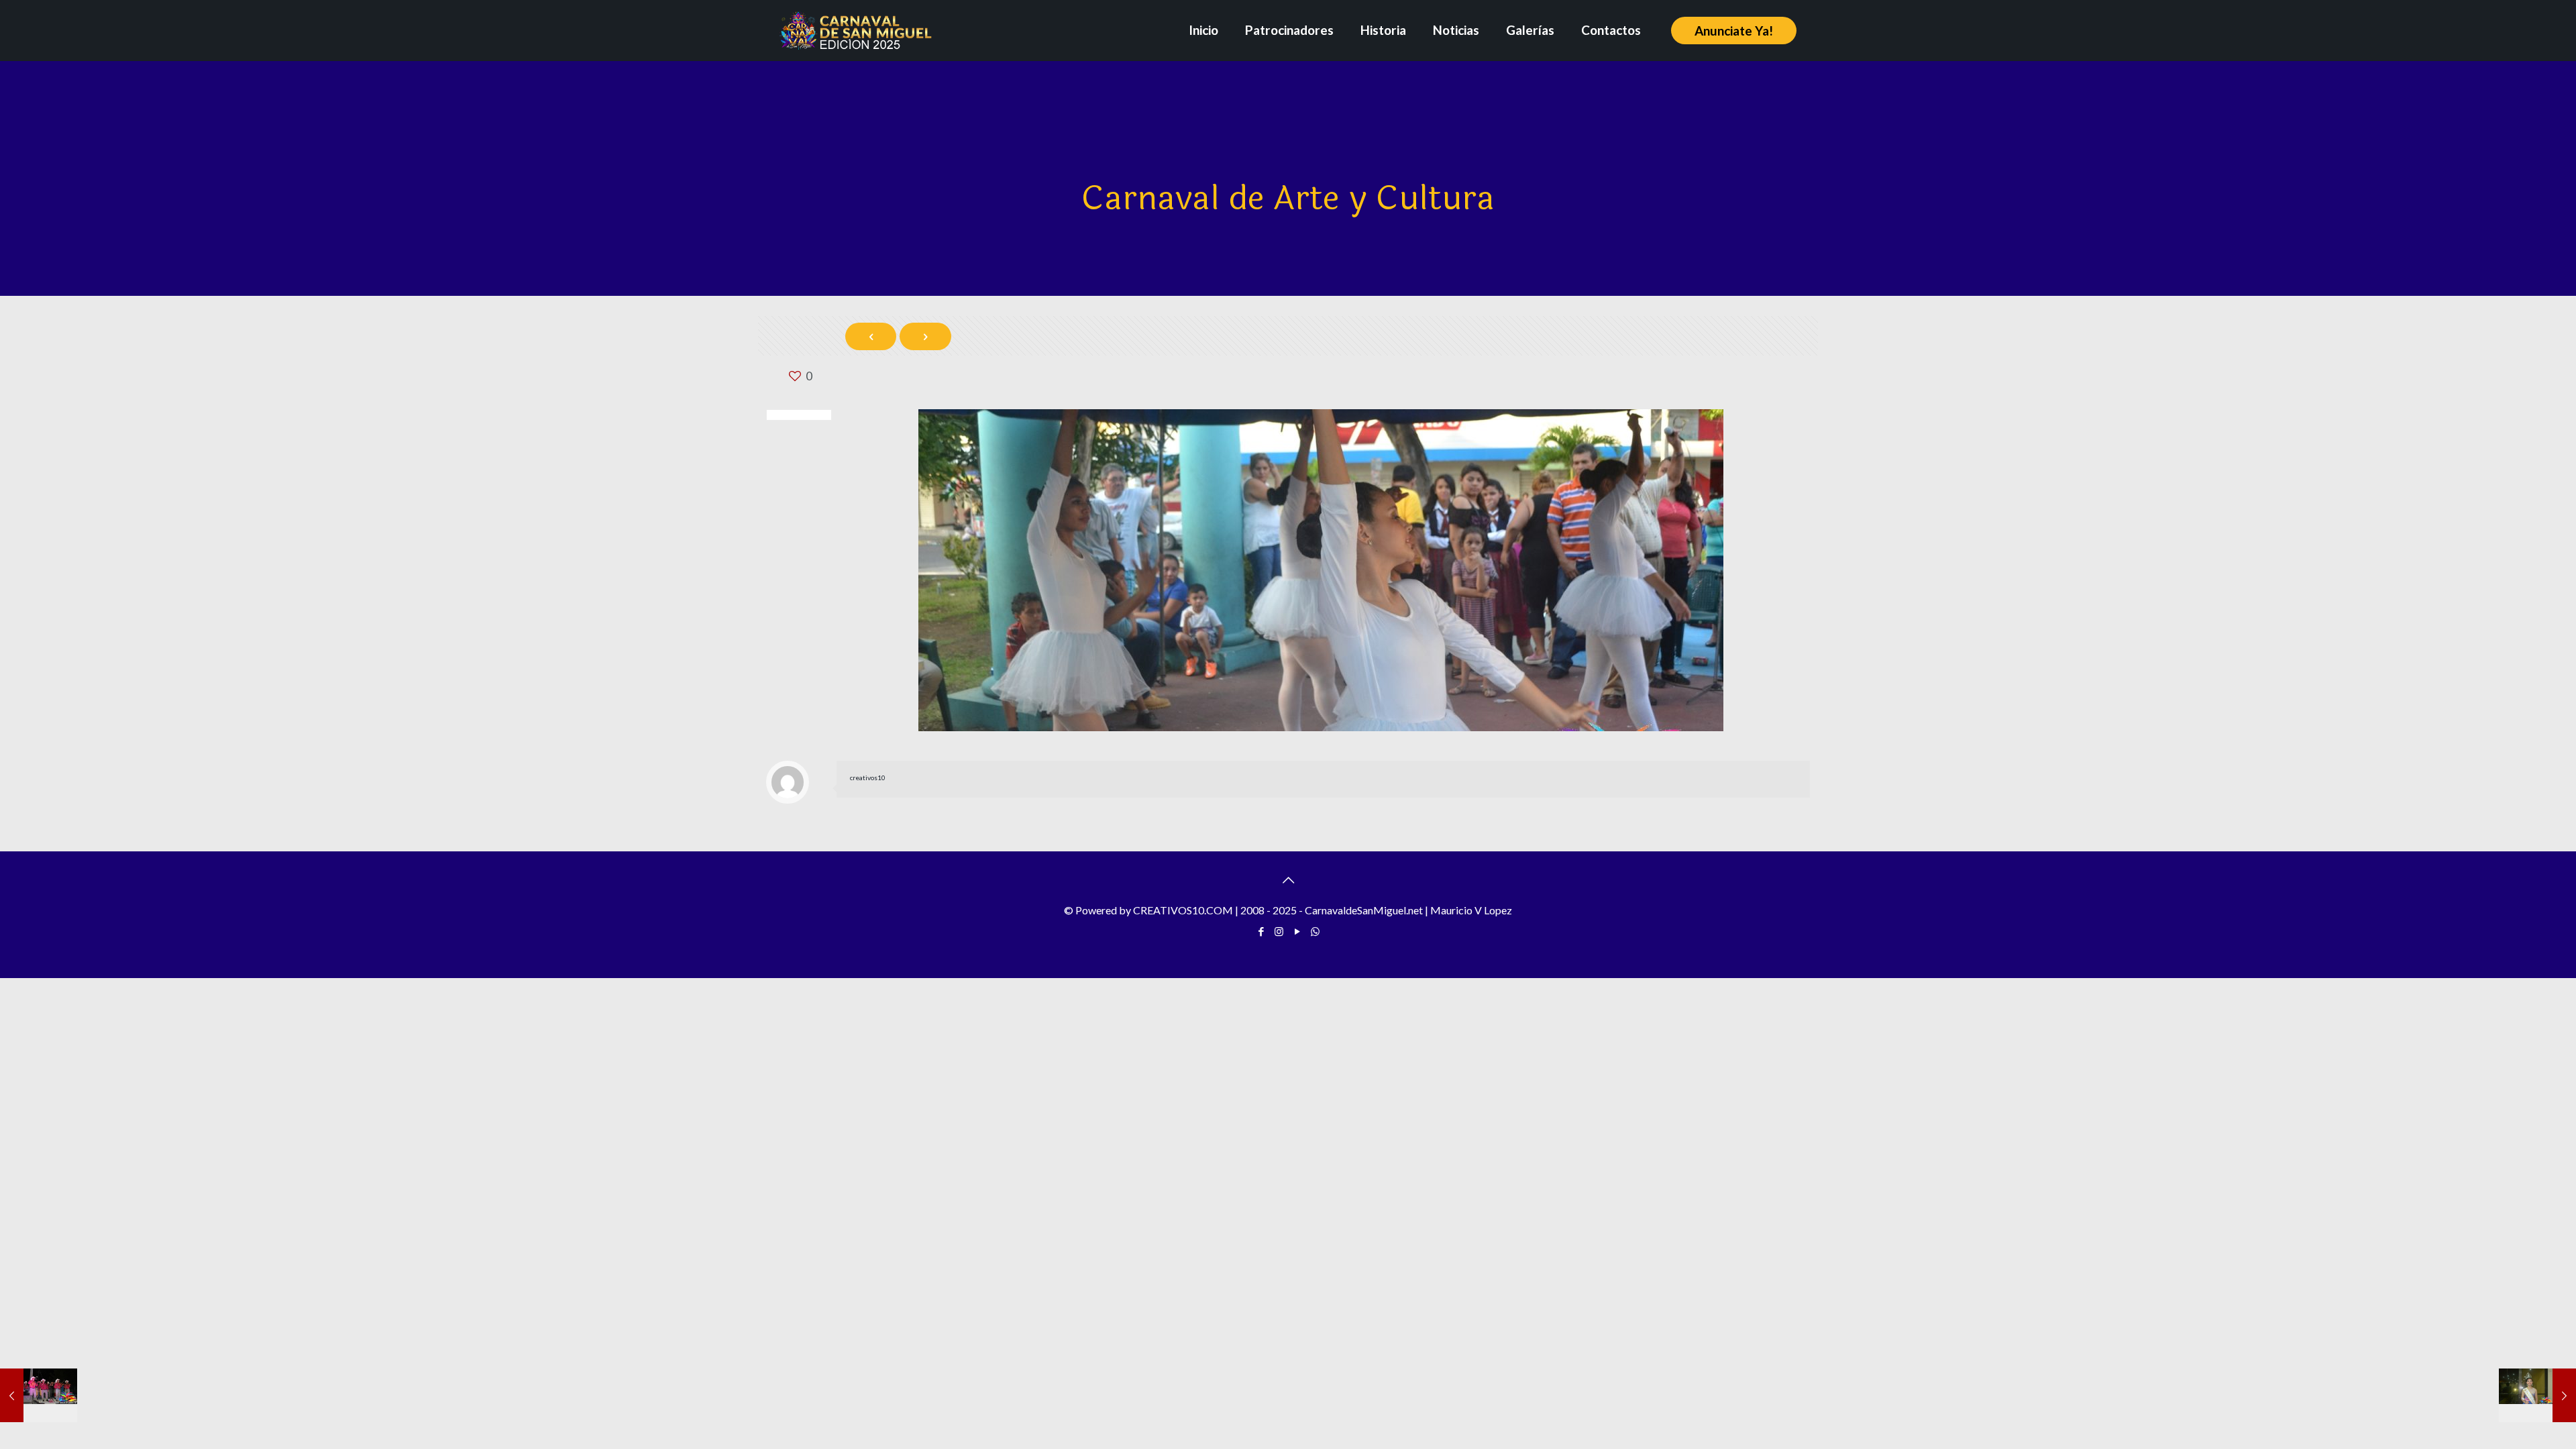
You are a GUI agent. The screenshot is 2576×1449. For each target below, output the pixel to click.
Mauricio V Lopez (1471, 910)
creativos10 (868, 777)
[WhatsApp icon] (1315, 931)
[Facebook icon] (1261, 931)
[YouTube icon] (1297, 931)
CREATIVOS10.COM (1183, 910)
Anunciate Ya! (1734, 31)
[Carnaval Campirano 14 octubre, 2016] (39, 1395)
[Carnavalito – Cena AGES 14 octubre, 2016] (2537, 1395)
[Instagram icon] (1279, 931)
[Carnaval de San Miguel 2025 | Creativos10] (856, 30)
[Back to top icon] (1288, 879)
